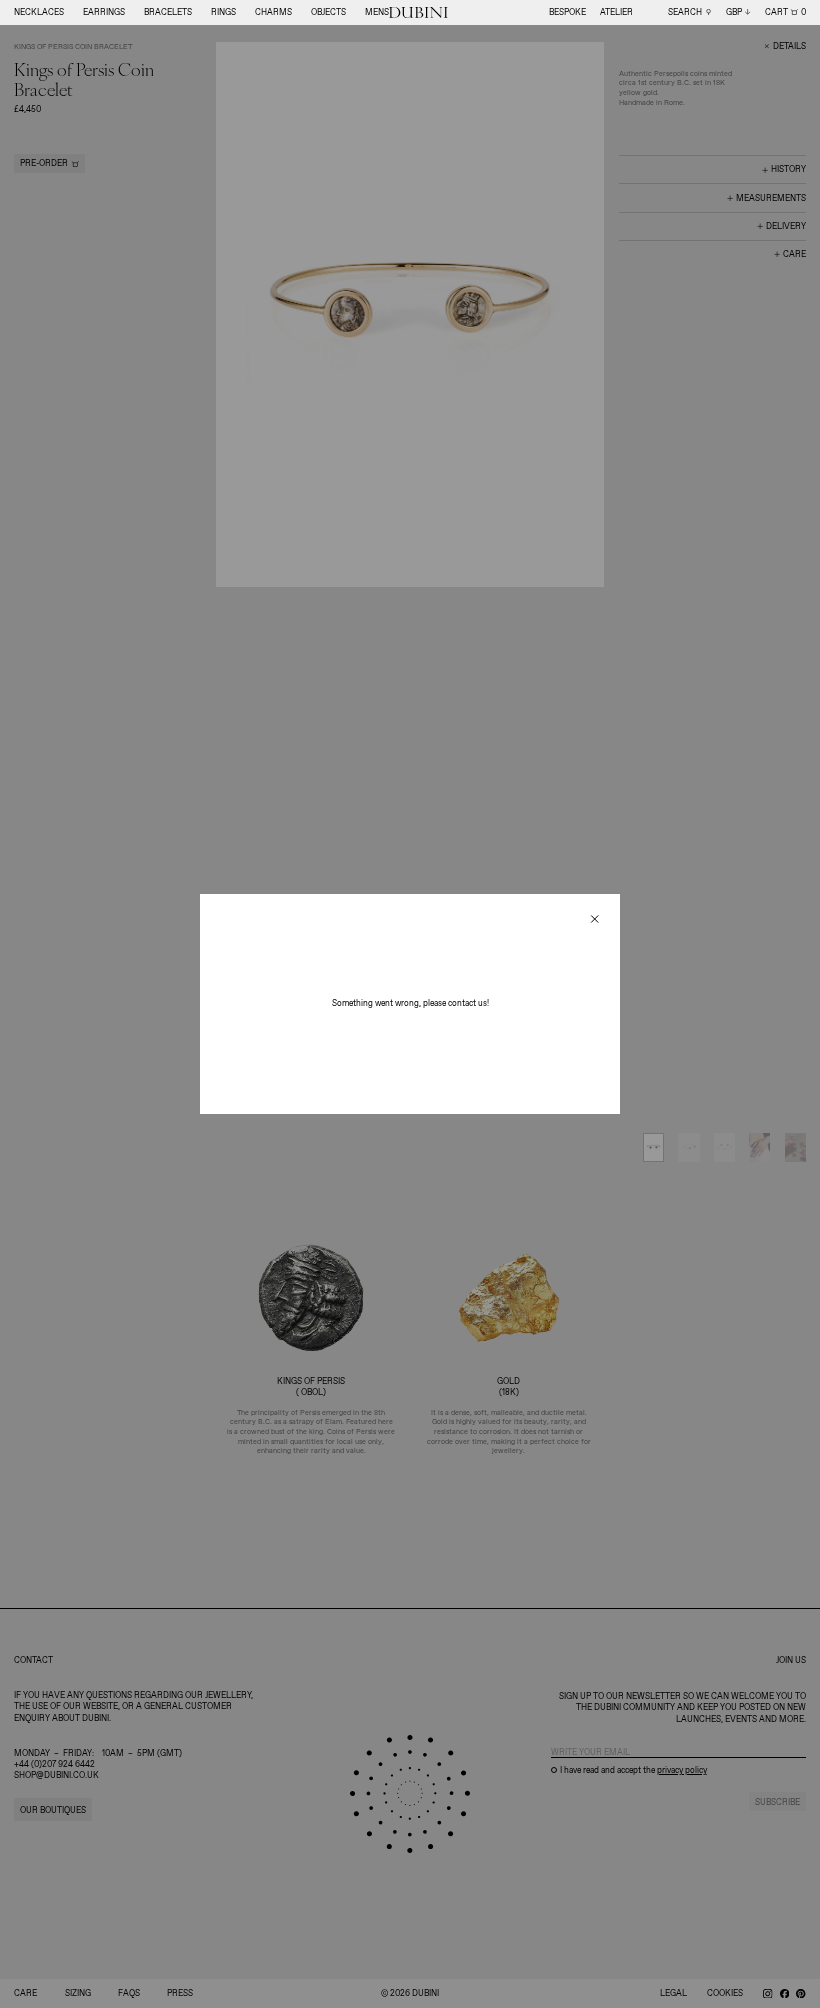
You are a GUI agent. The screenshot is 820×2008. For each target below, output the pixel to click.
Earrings (104, 12)
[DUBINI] (418, 13)
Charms (273, 12)
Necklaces (39, 12)
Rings (223, 12)
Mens (377, 12)
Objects (328, 12)
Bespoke (567, 12)
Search (685, 12)
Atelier (616, 12)
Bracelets (168, 12)
